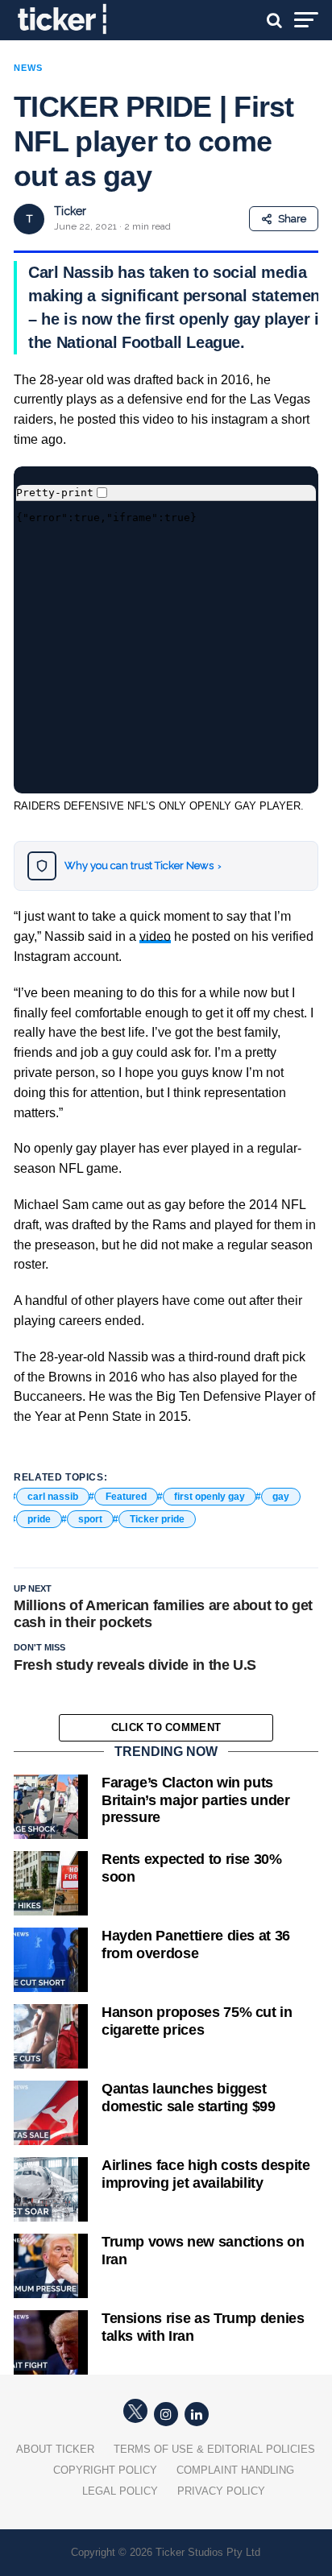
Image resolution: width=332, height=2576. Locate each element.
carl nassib (53, 1497)
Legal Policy (120, 2491)
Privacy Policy (221, 2491)
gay (281, 1497)
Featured (126, 1497)
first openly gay (210, 1497)
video (155, 936)
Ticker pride (157, 1519)
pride (39, 1519)
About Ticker (55, 2449)
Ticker (70, 211)
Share (292, 219)
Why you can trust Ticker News (143, 866)
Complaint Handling (235, 2470)
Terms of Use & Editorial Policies (214, 2449)
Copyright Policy (105, 2470)
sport (90, 1519)
